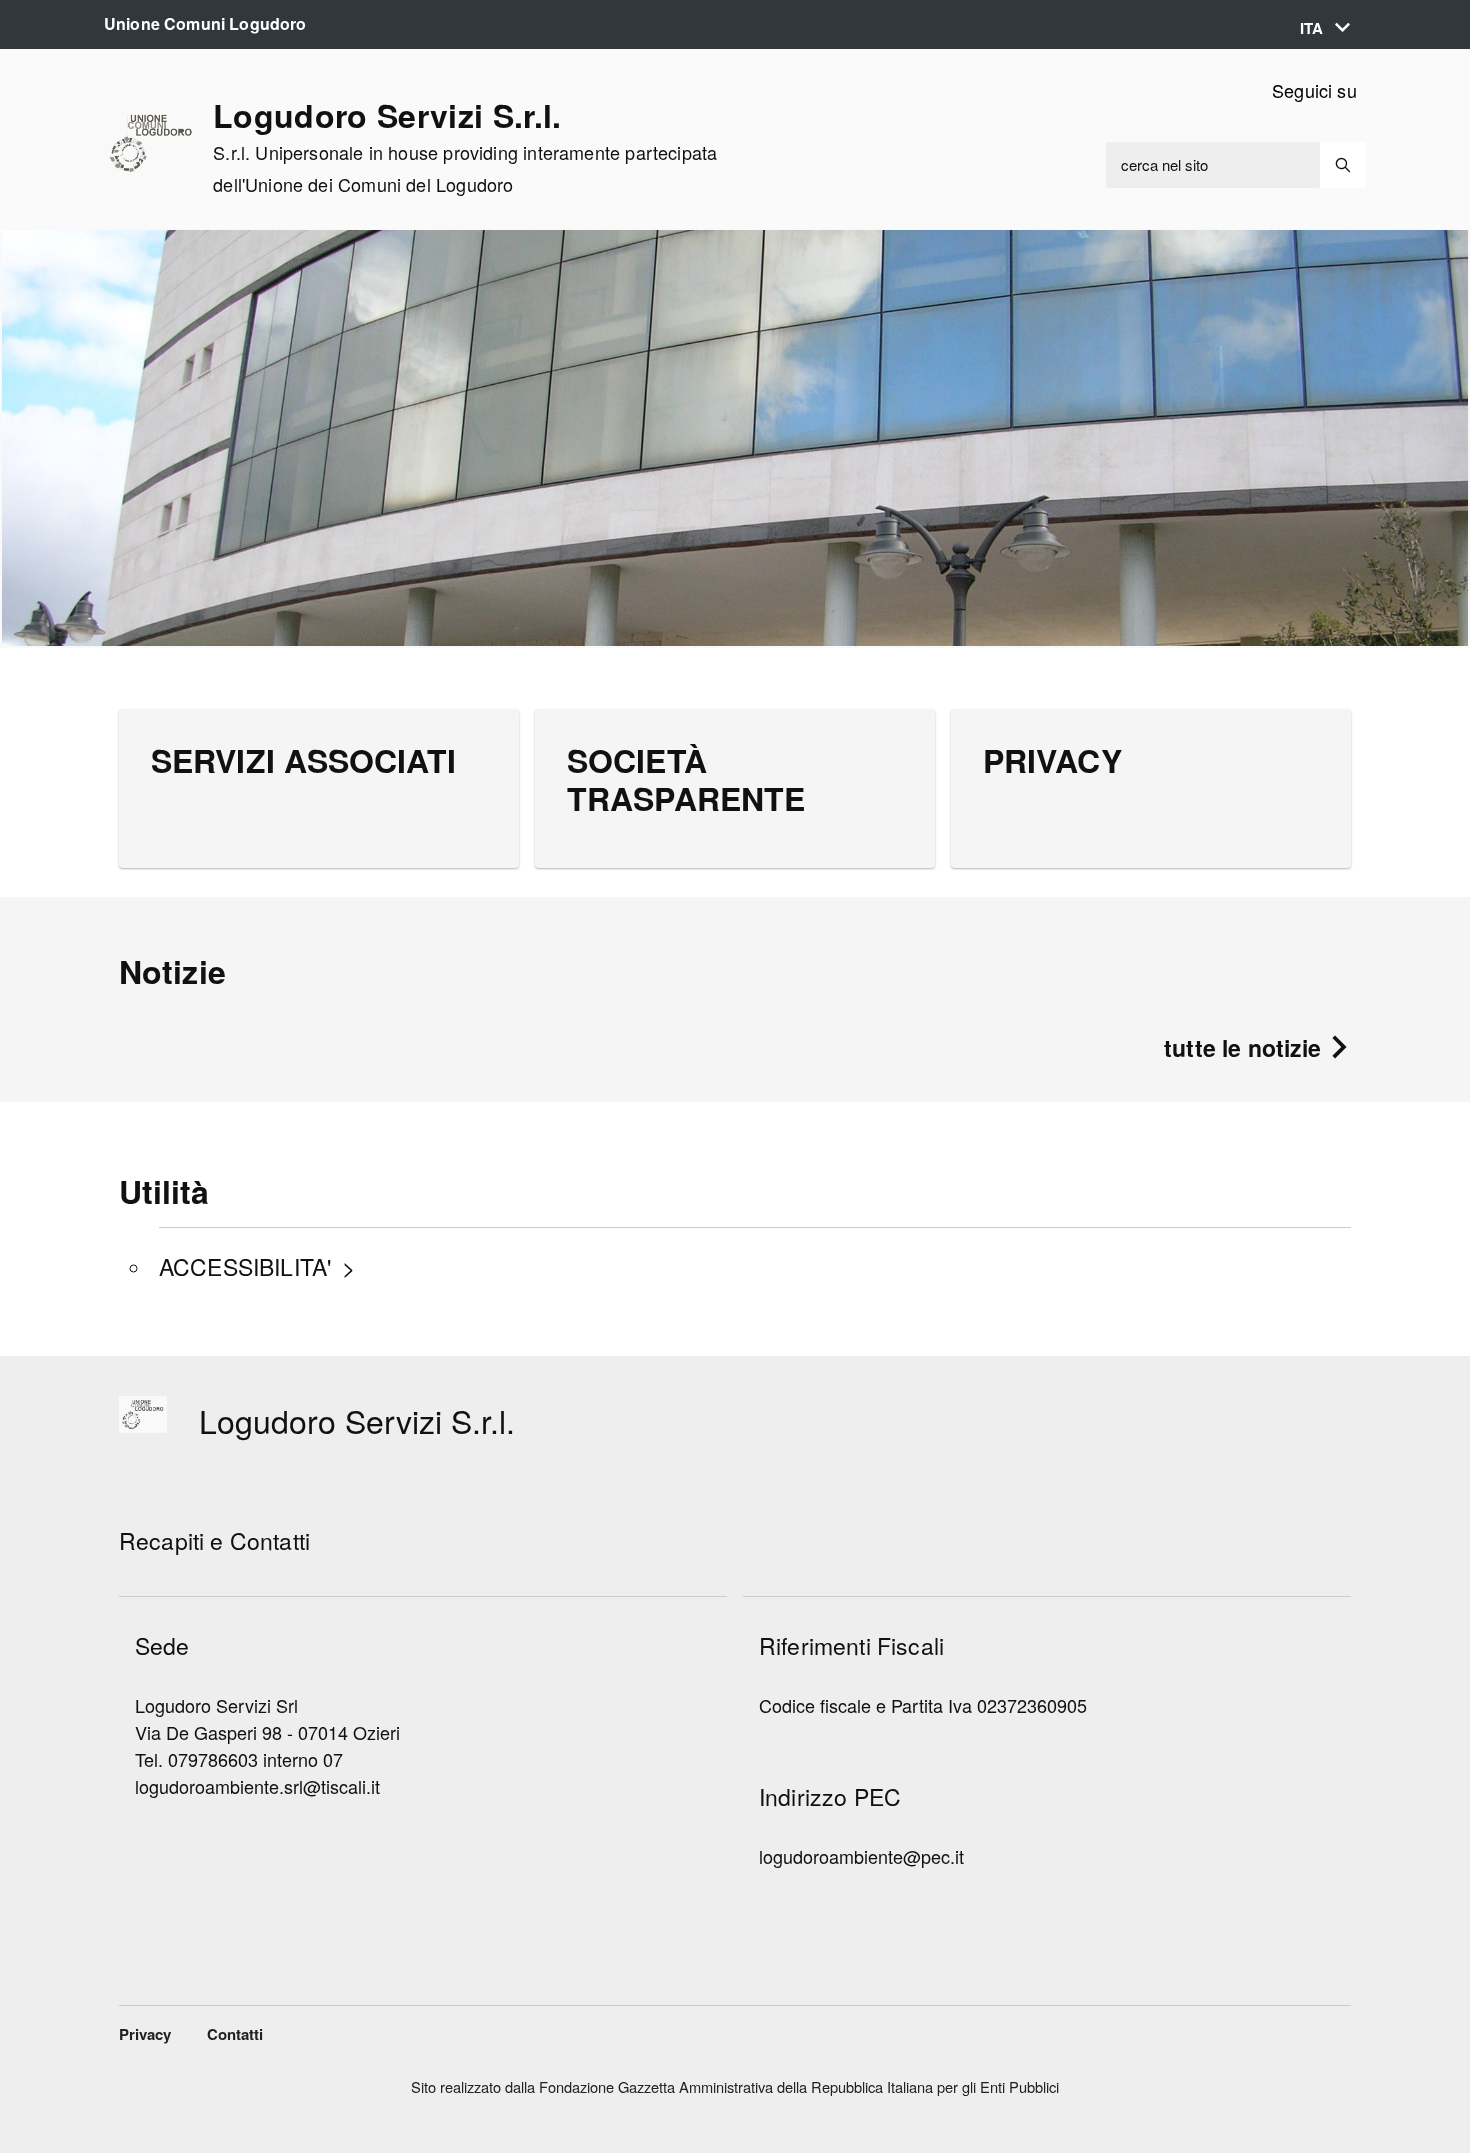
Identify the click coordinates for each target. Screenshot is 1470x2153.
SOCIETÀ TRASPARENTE (686, 779)
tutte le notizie (1246, 1047)
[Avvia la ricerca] (1343, 165)
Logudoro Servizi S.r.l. (465, 147)
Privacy (145, 2034)
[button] (1325, 28)
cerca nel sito (1164, 165)
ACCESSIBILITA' (245, 1266)
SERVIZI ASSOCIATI (303, 760)
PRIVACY (1052, 760)
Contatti (235, 2034)
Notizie (172, 971)
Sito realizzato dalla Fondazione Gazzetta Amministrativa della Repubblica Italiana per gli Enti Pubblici (735, 2086)
